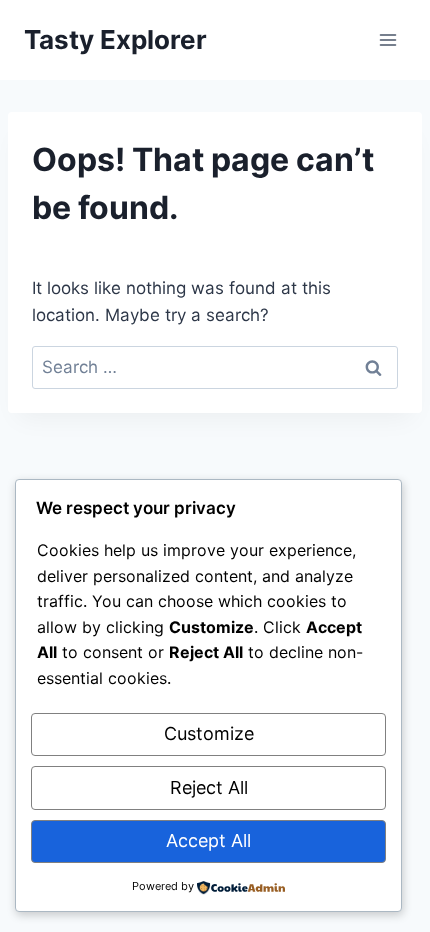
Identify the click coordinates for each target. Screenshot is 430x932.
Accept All (208, 840)
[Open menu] (387, 39)
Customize (209, 733)
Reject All (209, 787)
